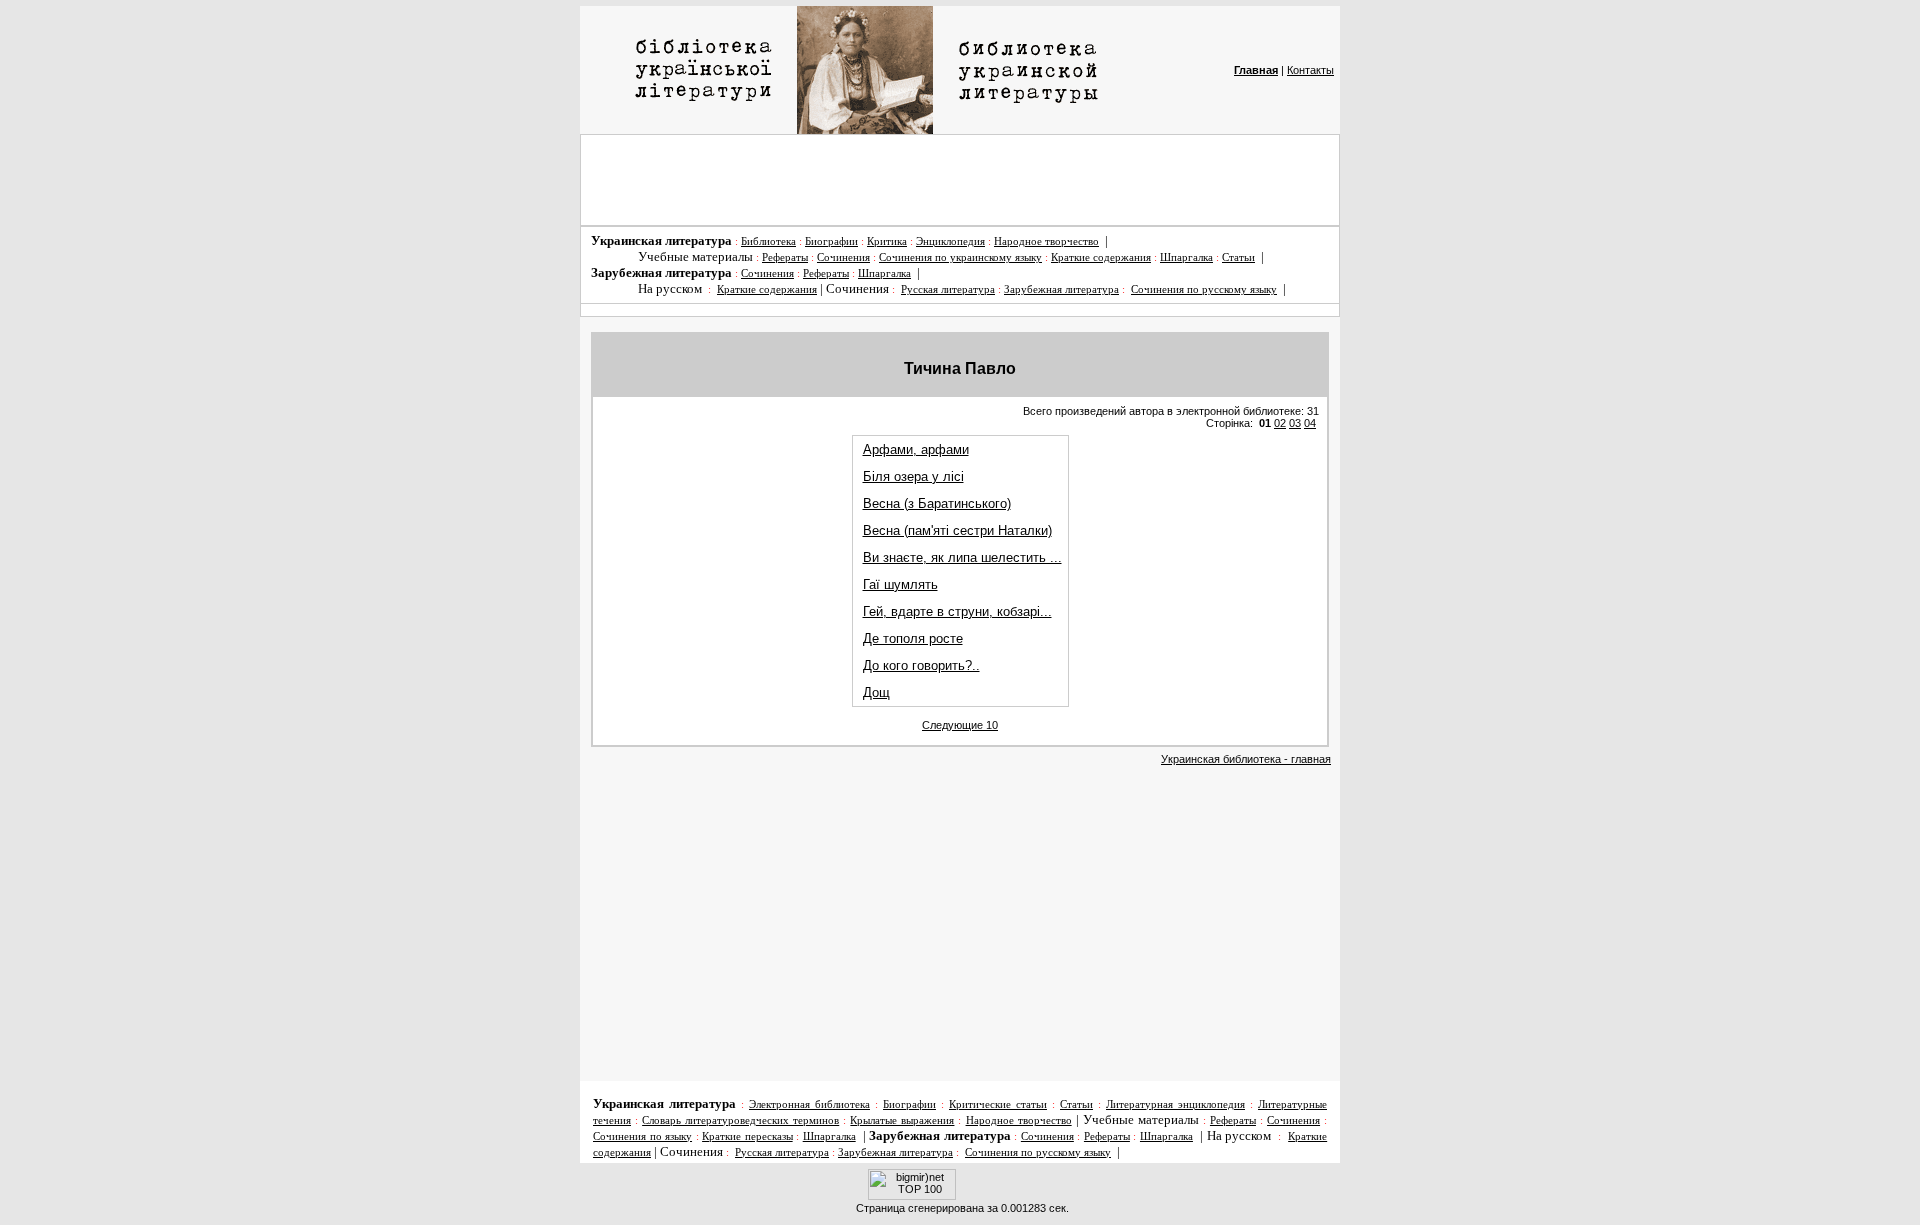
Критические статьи (998, 1104)
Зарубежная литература (1061, 289)
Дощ (876, 692)
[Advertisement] (960, 180)
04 (1310, 423)
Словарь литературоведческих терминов (740, 1120)
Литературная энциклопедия (1175, 1104)
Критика (887, 241)
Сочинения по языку (642, 1136)
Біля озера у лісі (913, 476)
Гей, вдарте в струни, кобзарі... (957, 611)
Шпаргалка (1186, 257)
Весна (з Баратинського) (937, 503)
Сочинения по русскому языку (1204, 289)
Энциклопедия (950, 241)
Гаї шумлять (900, 584)
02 (1280, 423)
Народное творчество (1046, 241)
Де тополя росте (913, 638)
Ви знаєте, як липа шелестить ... (962, 557)
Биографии (831, 241)
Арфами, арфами (916, 449)
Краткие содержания (1101, 257)
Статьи (1238, 257)
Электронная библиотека (809, 1104)
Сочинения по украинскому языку (960, 257)
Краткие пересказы (747, 1136)
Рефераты (785, 257)
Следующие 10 (960, 725)
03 (1295, 423)
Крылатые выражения (902, 1120)
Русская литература (948, 289)
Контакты (1310, 70)
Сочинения (843, 257)
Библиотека (768, 241)
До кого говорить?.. (921, 665)
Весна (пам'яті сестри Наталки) (957, 530)
